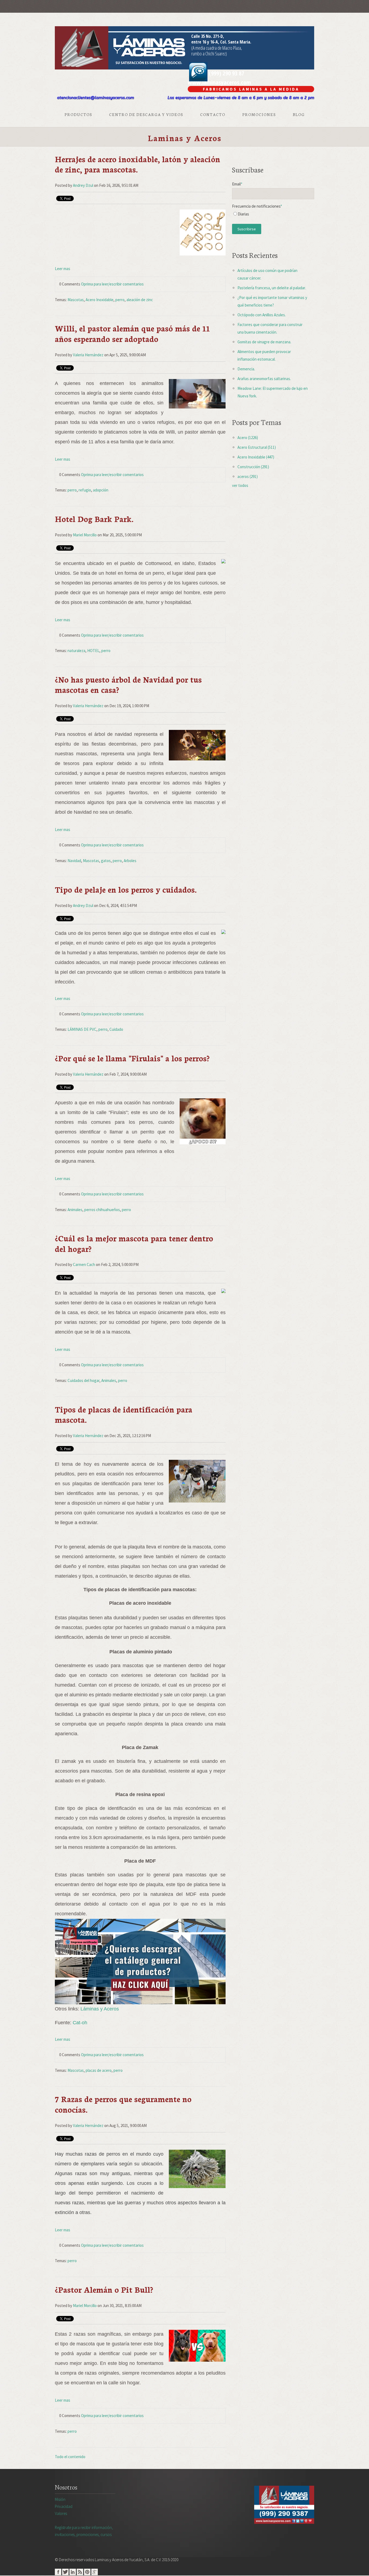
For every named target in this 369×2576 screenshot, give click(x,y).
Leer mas (63, 269)
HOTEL (93, 651)
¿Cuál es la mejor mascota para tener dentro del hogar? (134, 1243)
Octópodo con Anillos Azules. (262, 315)
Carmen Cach (84, 1264)
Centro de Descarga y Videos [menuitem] (146, 114)
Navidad (74, 861)
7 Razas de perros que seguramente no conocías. (123, 2104)
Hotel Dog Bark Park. (94, 519)
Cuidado (116, 1029)
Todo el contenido (70, 2457)
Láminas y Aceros (100, 2009)
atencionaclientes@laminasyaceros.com (95, 98)
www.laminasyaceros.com (219, 82)
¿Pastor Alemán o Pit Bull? (104, 2289)
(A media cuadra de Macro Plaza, (217, 48)
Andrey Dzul (83, 185)
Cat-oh (80, 2023)
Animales (75, 1210)
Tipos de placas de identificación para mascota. (124, 1414)
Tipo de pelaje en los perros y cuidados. (126, 889)
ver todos (240, 485)
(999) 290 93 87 (226, 73)
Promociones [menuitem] (259, 114)
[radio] (273, 215)
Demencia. (246, 369)
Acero (248, 438)
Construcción (253, 467)
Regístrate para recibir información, (84, 2531)
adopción (101, 490)
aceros (248, 476)
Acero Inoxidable (100, 300)
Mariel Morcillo (85, 535)
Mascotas (76, 300)
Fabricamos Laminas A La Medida (251, 89)
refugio (85, 490)
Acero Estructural (257, 447)
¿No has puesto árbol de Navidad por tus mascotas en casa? (128, 684)
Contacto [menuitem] (213, 114)
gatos (106, 861)
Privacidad (64, 2506)
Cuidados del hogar (83, 1380)
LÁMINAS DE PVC (82, 1029)
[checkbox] (273, 215)
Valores (61, 2513)
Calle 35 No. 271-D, (208, 36)
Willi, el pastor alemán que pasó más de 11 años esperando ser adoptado (132, 333)
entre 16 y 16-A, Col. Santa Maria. (221, 42)
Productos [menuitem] (78, 114)
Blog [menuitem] (299, 114)
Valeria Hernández (88, 355)
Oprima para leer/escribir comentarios (112, 284)
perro (120, 300)
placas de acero (99, 2070)
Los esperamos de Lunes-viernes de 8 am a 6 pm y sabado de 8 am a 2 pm (241, 98)
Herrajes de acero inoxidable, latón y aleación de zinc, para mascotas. (137, 164)
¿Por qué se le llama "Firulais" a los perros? (132, 1058)
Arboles (130, 861)
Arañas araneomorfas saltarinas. (264, 379)
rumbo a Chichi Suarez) (209, 54)
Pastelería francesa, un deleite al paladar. (272, 288)
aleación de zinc (140, 300)
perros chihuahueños (102, 1210)
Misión (60, 2499)
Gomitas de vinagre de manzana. (264, 342)
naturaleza (76, 651)
